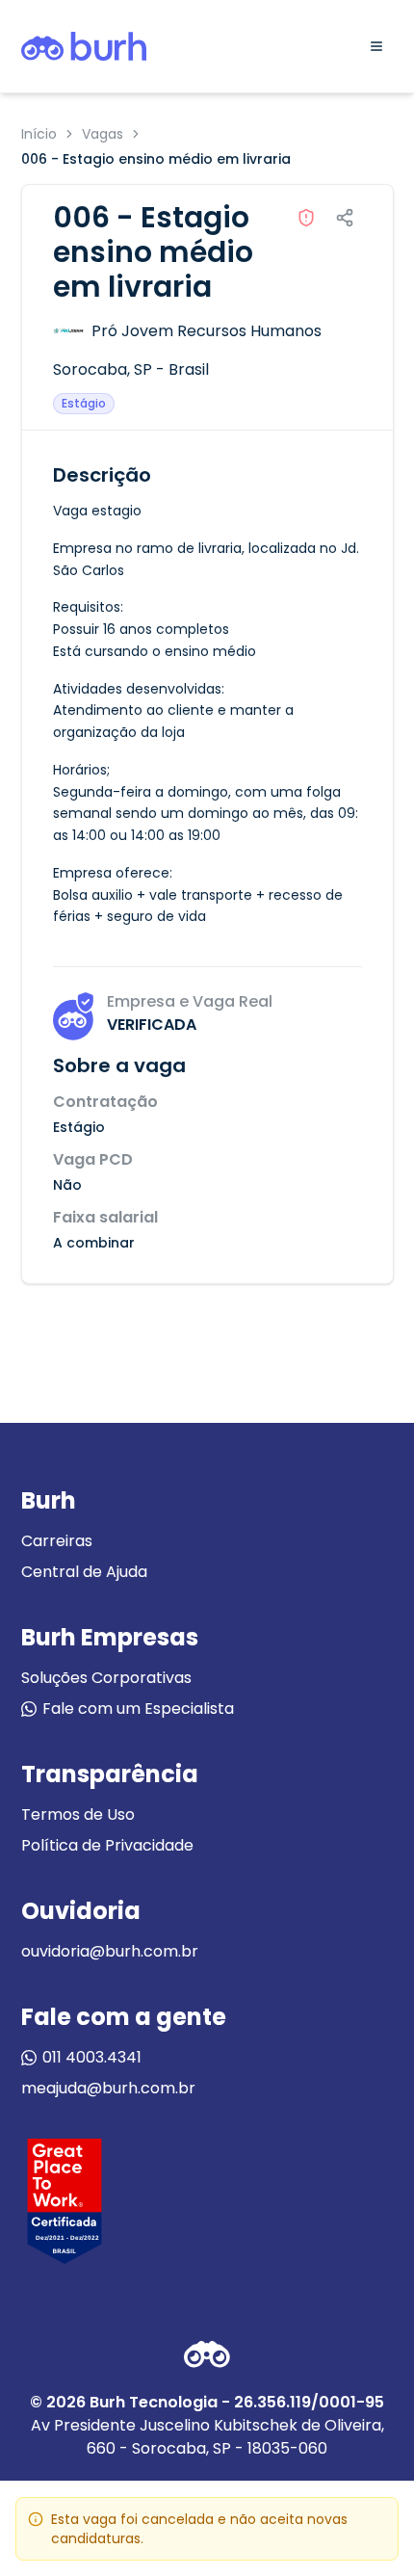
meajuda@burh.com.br (108, 2088)
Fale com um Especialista (138, 1709)
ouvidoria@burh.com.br (110, 1951)
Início (39, 134)
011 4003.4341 (92, 2057)
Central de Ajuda (84, 1572)
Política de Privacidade (107, 1845)
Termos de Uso (78, 1814)
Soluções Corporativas (106, 1678)
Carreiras (57, 1541)
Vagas (103, 134)
